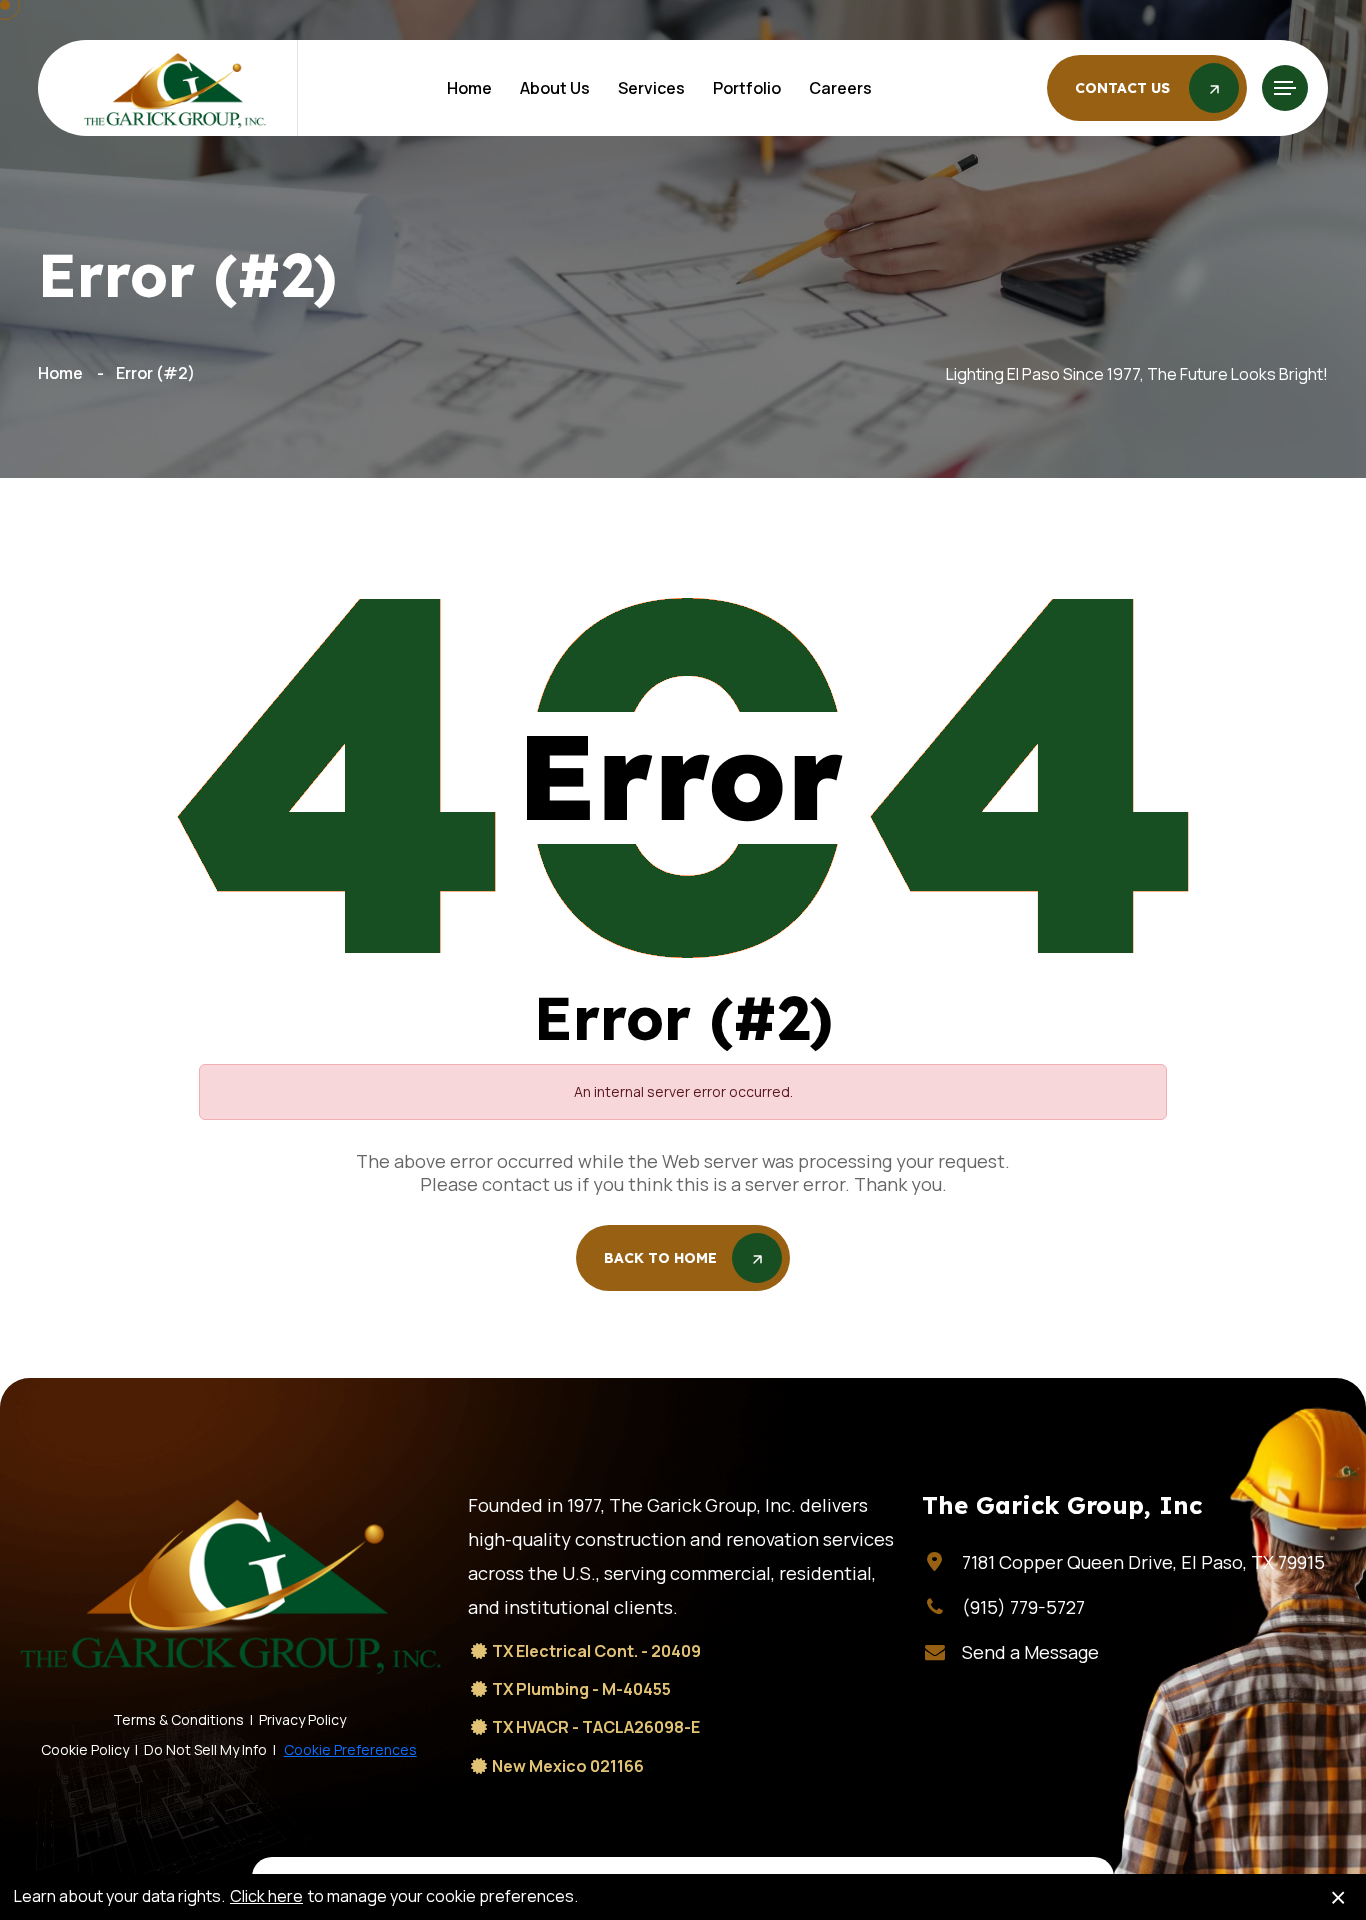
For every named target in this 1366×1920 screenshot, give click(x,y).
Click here (266, 1896)
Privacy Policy (302, 1719)
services (651, 88)
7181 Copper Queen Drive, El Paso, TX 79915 (1143, 1562)
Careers (840, 88)
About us (555, 88)
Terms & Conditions (178, 1719)
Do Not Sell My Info (205, 1749)
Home (469, 88)
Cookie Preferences (350, 1749)
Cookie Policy (85, 1749)
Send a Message (1030, 1652)
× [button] (1338, 1897)
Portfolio (747, 88)
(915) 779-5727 (1023, 1607)
